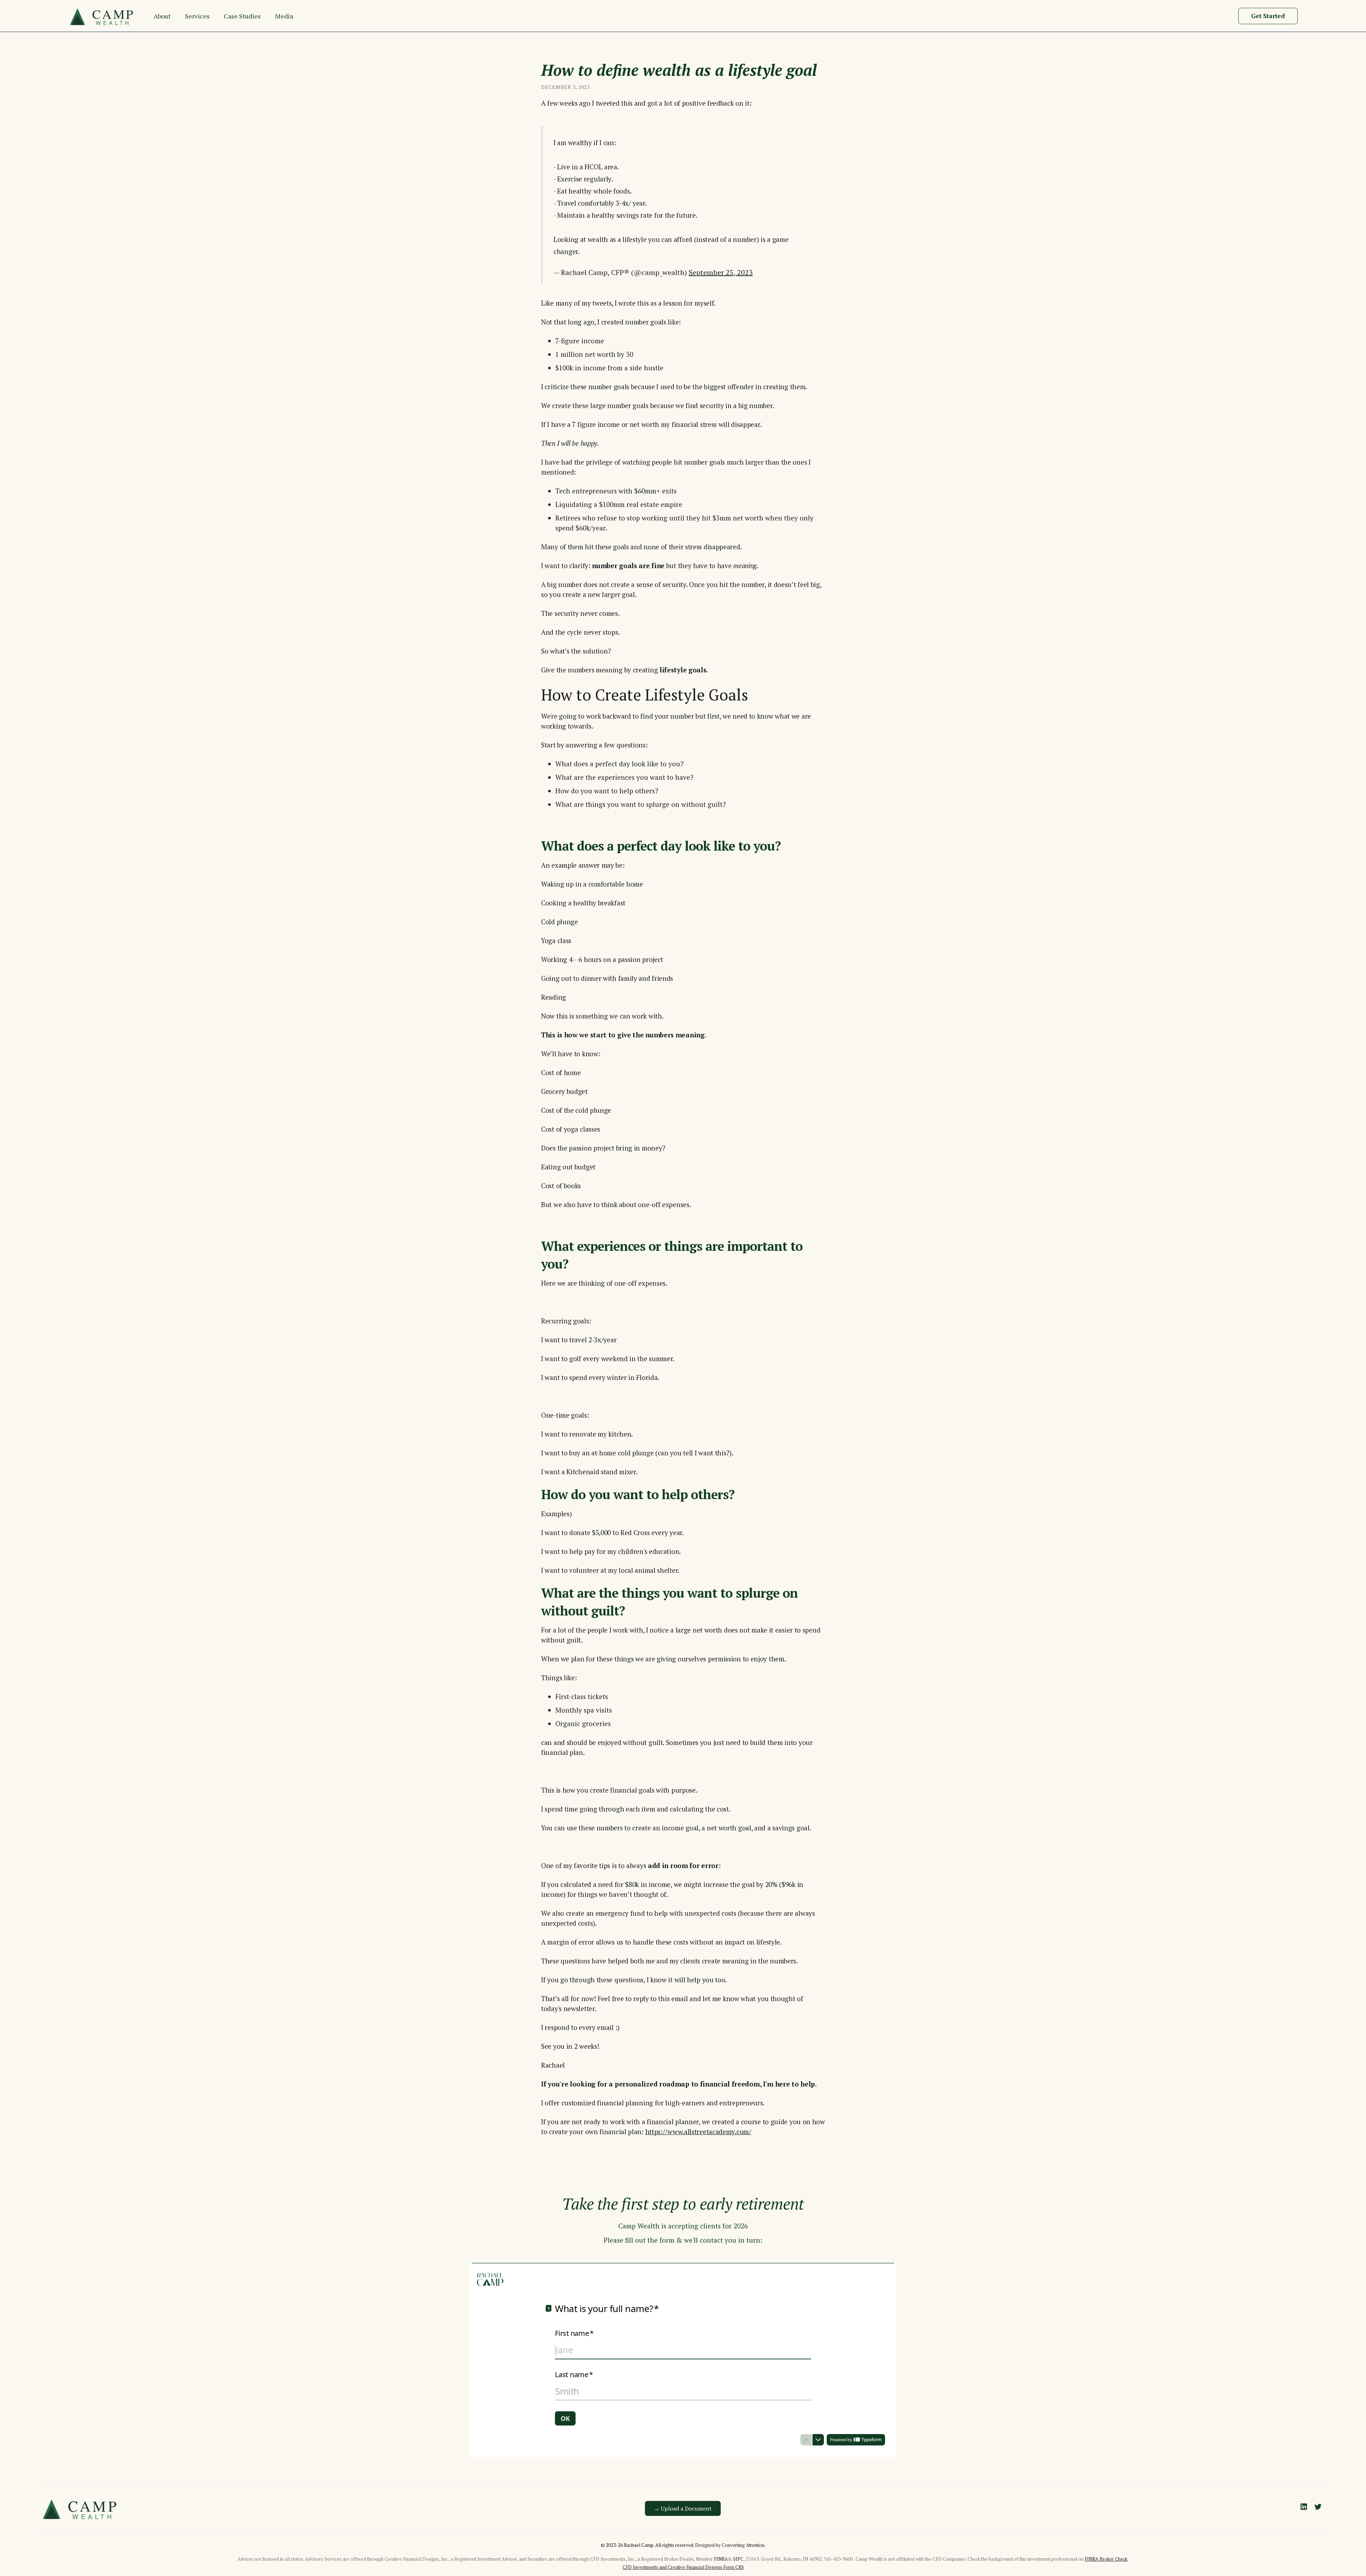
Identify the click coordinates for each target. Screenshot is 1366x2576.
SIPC (738, 2559)
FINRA (721, 2559)
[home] (104, 16)
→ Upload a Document (683, 2508)
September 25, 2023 (721, 272)
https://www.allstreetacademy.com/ (698, 2131)
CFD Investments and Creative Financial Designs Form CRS (683, 2567)
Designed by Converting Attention (730, 2545)
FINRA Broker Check (1106, 2559)
